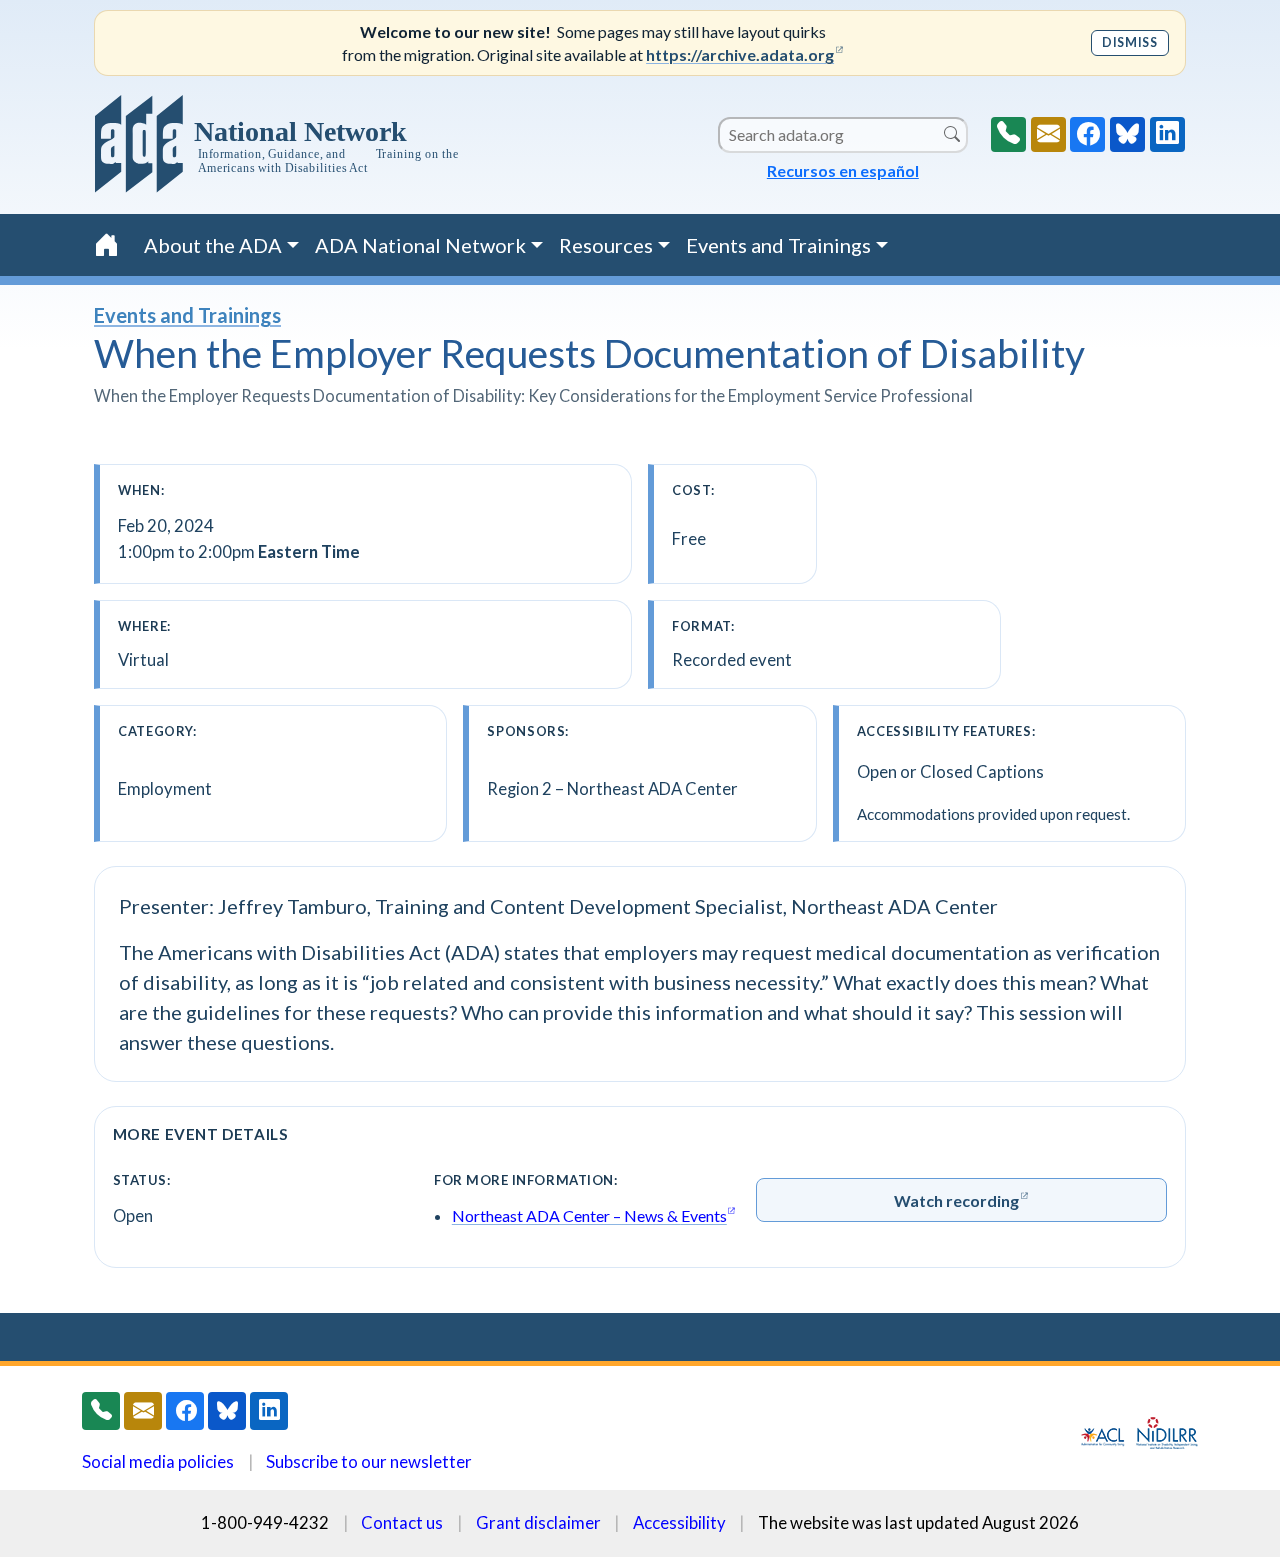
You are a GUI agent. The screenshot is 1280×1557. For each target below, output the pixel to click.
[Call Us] (1008, 134)
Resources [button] (606, 245)
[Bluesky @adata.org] (1127, 134)
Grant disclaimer (538, 1522)
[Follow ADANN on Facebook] (1087, 134)
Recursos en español (843, 170)
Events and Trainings (187, 315)
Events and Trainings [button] (778, 245)
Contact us (402, 1522)
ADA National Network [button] (420, 245)
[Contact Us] (1048, 134)
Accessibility (679, 1522)
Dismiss (1129, 42)
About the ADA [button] (213, 245)
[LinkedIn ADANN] (1167, 134)
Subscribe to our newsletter (369, 1461)
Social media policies (158, 1461)
